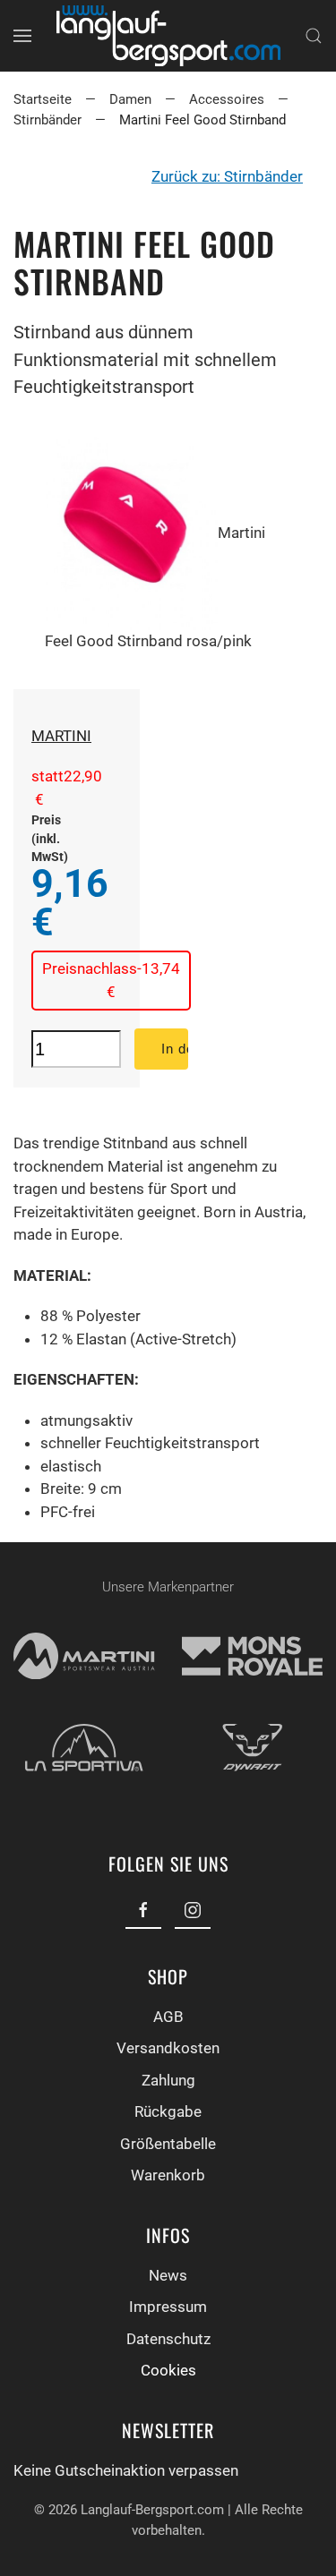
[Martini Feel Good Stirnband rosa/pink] (131, 533)
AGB (168, 2017)
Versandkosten (168, 2048)
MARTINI (61, 736)
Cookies (168, 2370)
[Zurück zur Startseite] (168, 36)
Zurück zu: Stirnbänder (227, 176)
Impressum (168, 2307)
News (168, 2275)
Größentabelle (168, 2144)
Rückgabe (168, 2111)
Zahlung (168, 2080)
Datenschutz (168, 2339)
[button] (22, 36)
